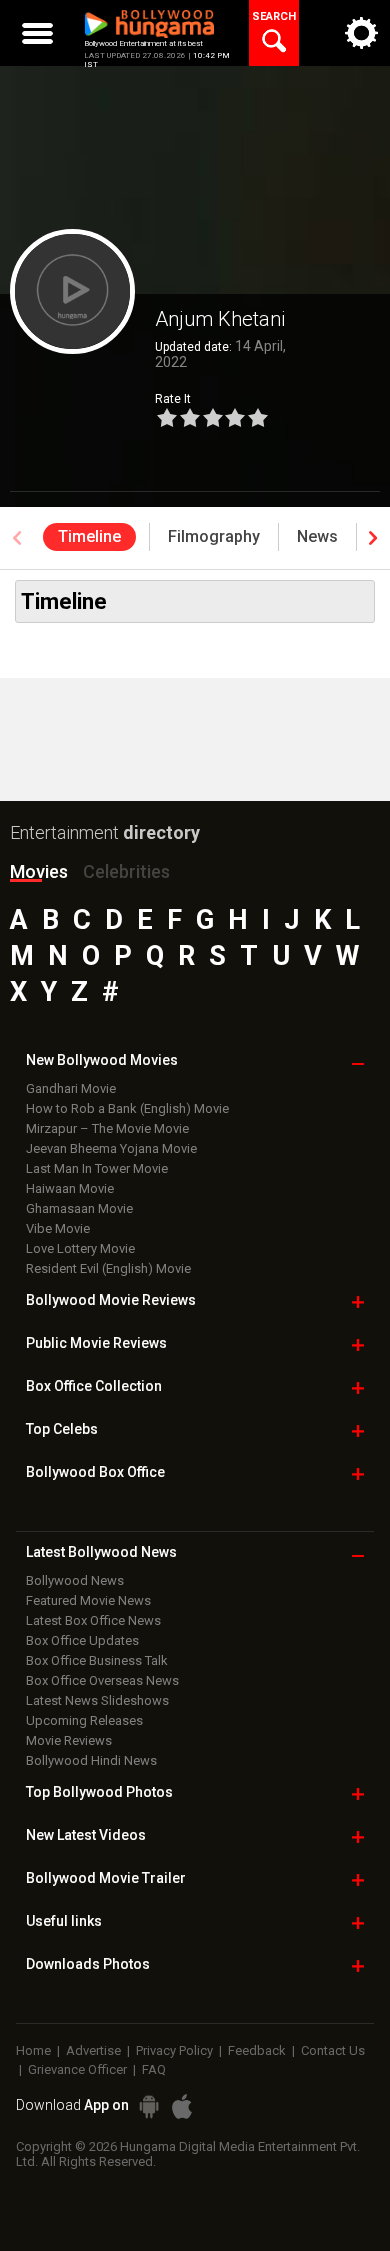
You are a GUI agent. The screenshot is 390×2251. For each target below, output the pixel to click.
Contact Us (333, 2050)
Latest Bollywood (101, 1552)
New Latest (86, 1835)
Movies (39, 871)
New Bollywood (102, 1060)
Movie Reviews (69, 1740)
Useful (64, 1921)
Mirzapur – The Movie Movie (107, 1128)
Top (62, 1429)
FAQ (154, 2069)
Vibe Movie (58, 1228)
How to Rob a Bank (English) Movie (127, 1108)
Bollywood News (75, 1580)
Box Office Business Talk (97, 1660)
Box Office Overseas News (102, 1680)
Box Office (94, 1386)
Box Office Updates (82, 1640)
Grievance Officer (77, 2069)
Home (33, 2050)
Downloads (88, 1964)
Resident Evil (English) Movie (108, 1268)
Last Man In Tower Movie (97, 1168)
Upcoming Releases (84, 1720)
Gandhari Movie (71, 1088)
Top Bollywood (99, 1792)
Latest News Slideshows (97, 1700)
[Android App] (149, 2106)
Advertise (93, 2050)
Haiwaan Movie (70, 1188)
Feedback (257, 2050)
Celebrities (126, 871)
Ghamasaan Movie (79, 1208)
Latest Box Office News (93, 1620)
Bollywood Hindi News (91, 1760)
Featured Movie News (88, 1600)
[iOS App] (182, 2106)
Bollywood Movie (111, 1300)
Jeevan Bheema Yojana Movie (111, 1148)
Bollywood (106, 1878)
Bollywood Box (95, 1472)
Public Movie (96, 1343)
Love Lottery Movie (80, 1248)
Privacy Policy (174, 2050)
